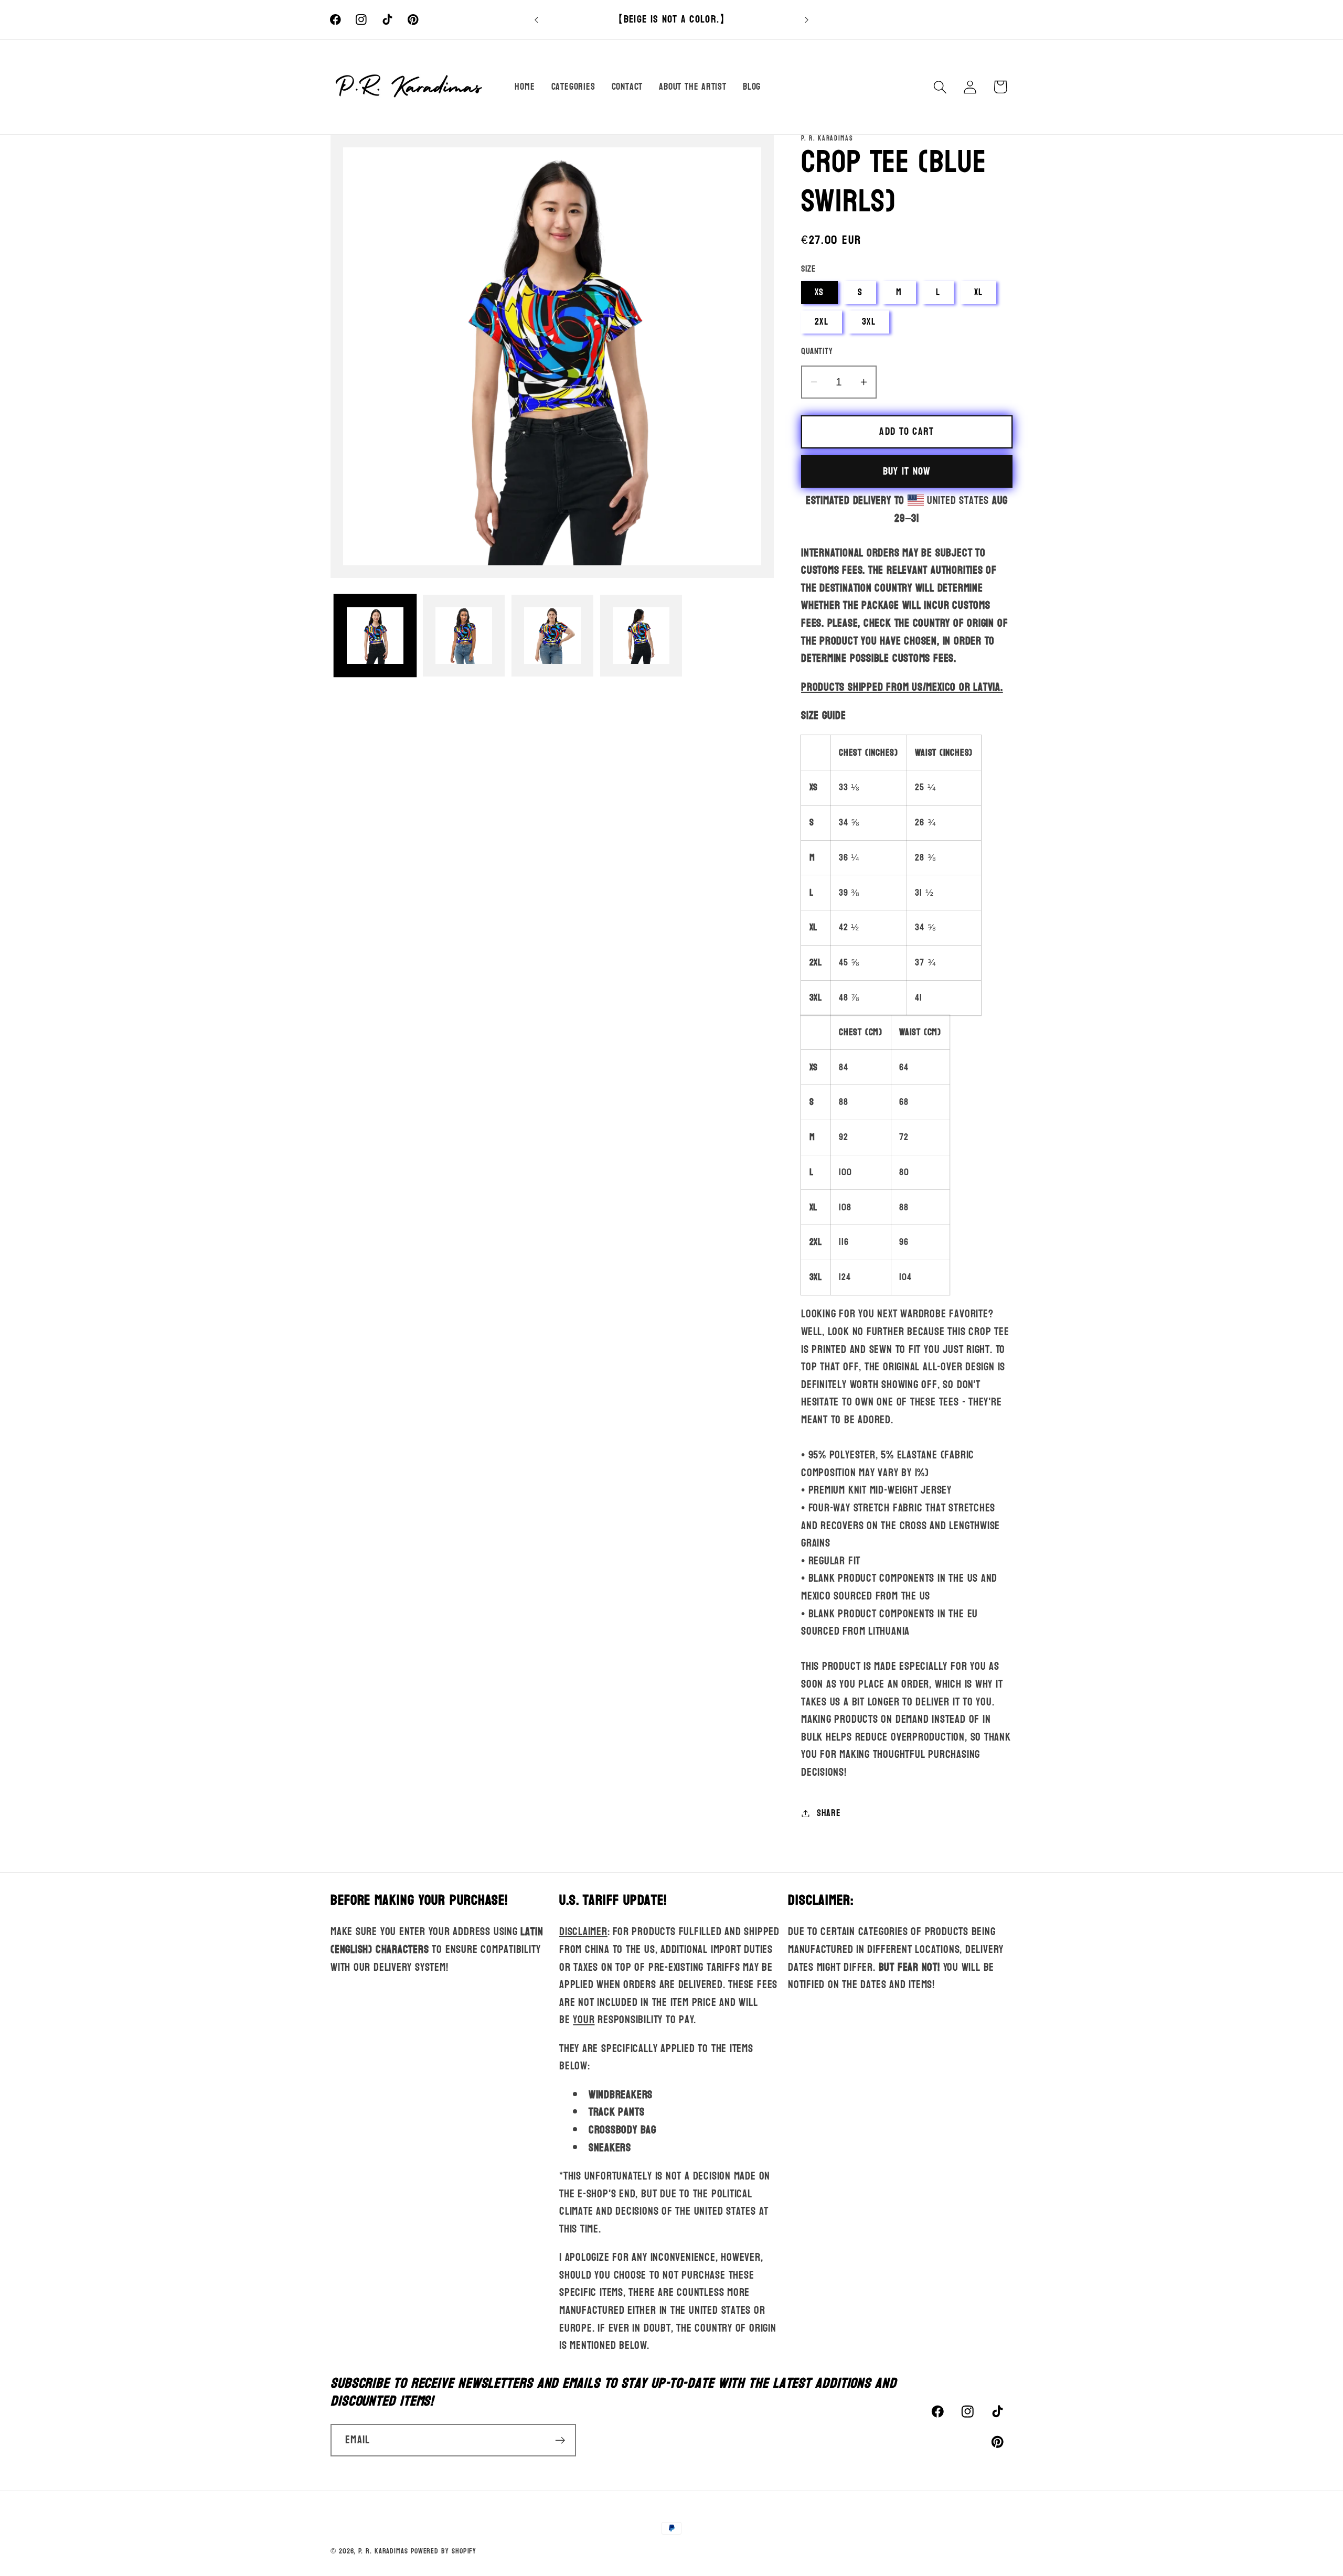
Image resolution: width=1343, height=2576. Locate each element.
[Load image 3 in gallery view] (552, 636)
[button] (940, 87)
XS (819, 292)
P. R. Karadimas (383, 2551)
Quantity (817, 351)
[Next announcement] (807, 20)
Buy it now (907, 471)
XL (979, 292)
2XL (822, 322)
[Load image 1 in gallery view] (375, 636)
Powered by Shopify (444, 2551)
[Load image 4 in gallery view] (641, 636)
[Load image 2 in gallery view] (464, 636)
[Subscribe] (560, 2440)
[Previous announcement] (537, 20)
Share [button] (829, 1813)
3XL (869, 322)
